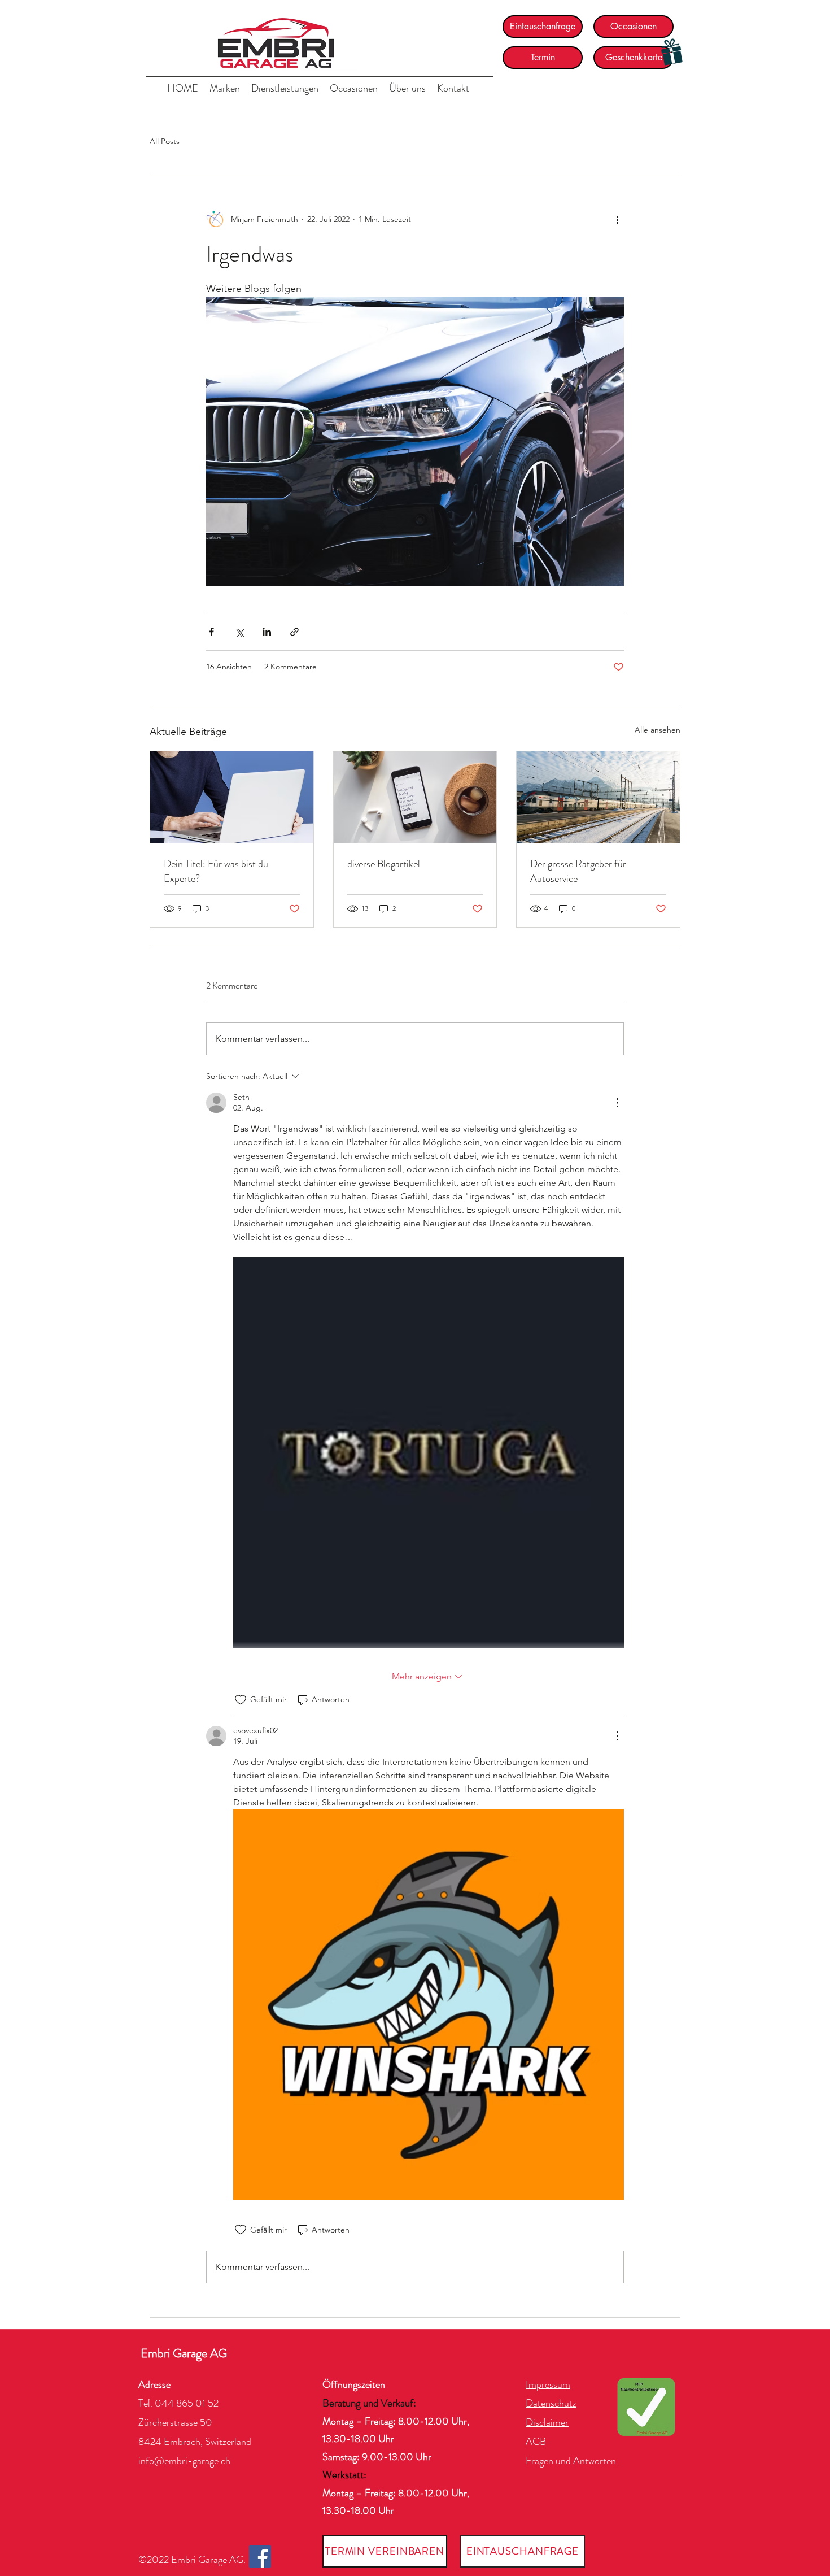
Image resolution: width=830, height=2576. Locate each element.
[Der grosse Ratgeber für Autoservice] (598, 797)
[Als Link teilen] (294, 632)
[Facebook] (260, 2557)
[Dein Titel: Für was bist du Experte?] (232, 797)
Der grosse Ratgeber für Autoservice (578, 871)
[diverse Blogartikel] (415, 797)
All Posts (165, 141)
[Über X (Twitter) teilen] (239, 632)
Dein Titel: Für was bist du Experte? (216, 871)
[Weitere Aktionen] (617, 219)
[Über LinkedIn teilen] (267, 632)
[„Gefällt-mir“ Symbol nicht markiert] (241, 1700)
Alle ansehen (658, 730)
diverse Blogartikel (384, 864)
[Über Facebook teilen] (211, 632)
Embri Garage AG (184, 2353)
